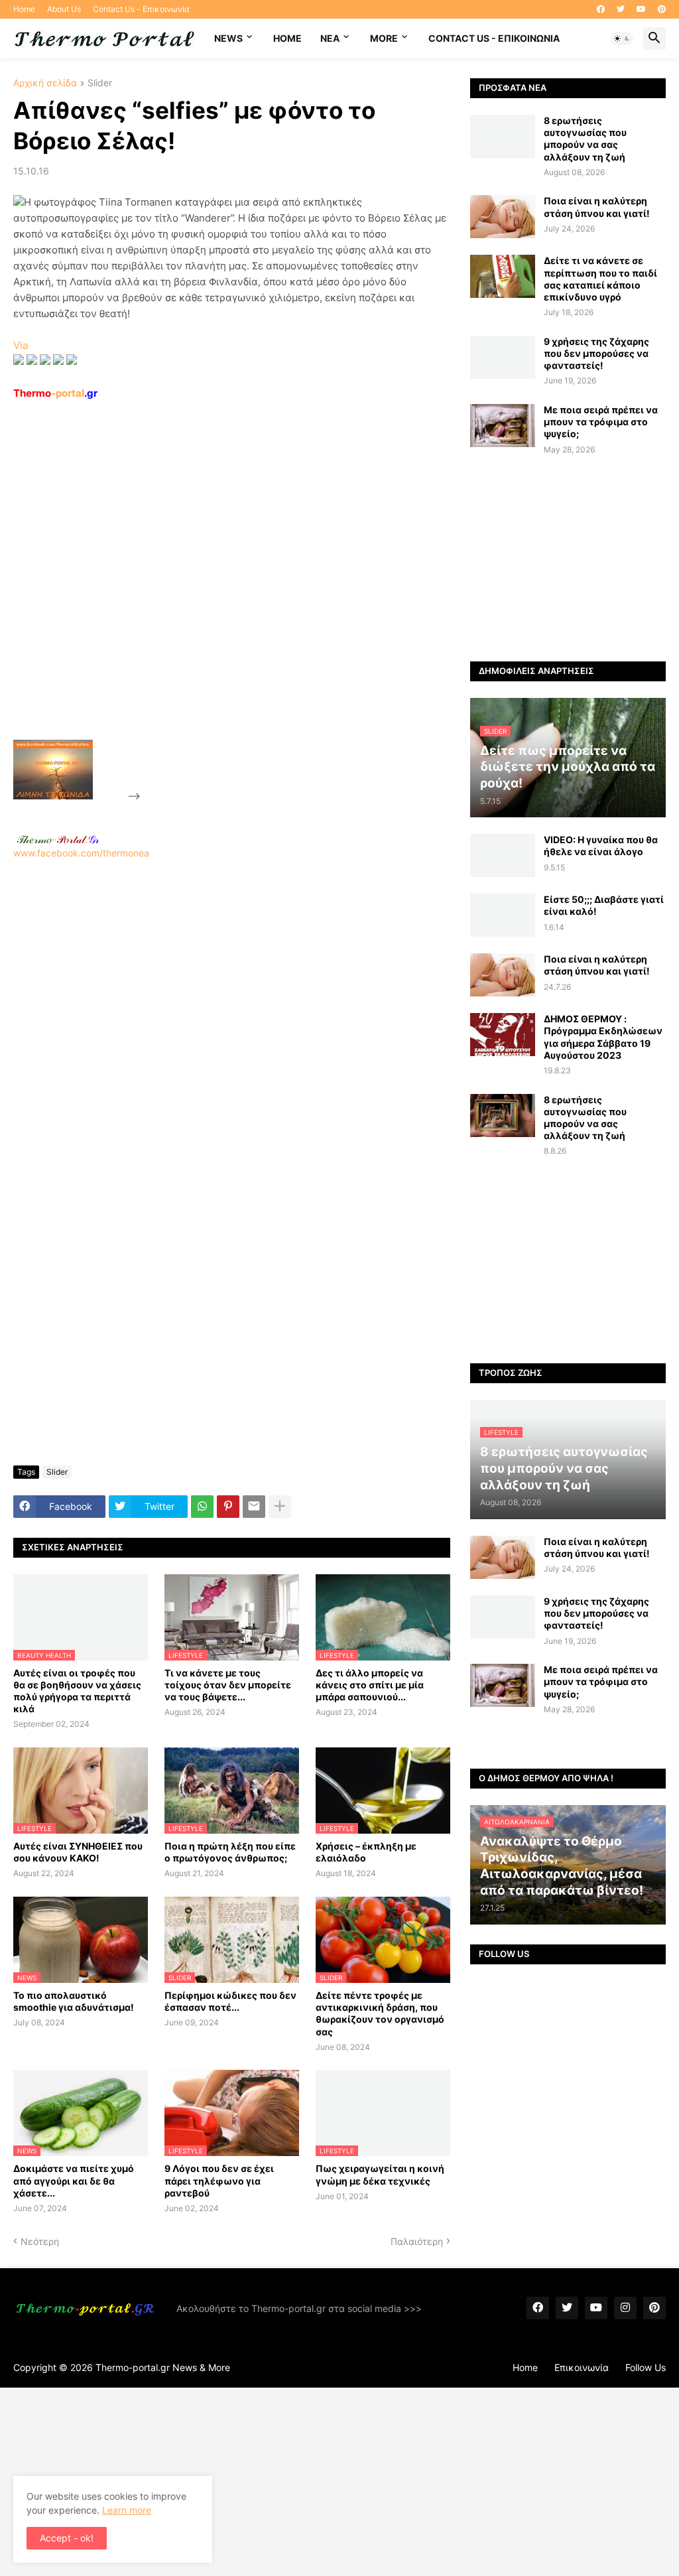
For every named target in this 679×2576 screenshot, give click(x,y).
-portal (55, 393)
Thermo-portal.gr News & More (163, 2367)
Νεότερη (40, 2241)
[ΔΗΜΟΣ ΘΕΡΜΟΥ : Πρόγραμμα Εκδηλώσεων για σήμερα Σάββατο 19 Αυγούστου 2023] (503, 1035)
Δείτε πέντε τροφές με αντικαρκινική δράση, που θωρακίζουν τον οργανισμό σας (380, 2013)
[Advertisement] (243, 600)
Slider (100, 83)
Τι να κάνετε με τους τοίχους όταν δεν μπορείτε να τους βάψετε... (228, 1685)
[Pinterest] (228, 1507)
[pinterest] (662, 9)
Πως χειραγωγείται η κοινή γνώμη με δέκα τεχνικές (380, 2174)
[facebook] (601, 9)
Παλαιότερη (417, 2241)
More (384, 38)
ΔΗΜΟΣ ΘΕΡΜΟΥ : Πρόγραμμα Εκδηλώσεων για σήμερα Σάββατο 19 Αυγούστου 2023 (603, 1037)
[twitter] (621, 9)
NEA (330, 38)
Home (24, 9)
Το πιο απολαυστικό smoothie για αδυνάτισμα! (74, 2001)
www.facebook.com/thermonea (81, 853)
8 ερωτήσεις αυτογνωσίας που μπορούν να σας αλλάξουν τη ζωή (585, 139)
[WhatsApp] (202, 1507)
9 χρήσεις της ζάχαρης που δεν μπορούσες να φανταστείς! (596, 353)
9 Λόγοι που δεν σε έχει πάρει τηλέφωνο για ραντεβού (219, 2180)
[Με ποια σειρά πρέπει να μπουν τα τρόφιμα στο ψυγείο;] (503, 426)
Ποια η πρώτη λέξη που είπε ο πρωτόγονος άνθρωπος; (230, 1852)
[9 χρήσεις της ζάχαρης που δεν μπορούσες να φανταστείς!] (503, 357)
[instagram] (625, 2308)
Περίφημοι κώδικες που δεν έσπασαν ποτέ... (230, 2001)
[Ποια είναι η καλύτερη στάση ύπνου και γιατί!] (503, 217)
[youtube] (641, 9)
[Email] (254, 1507)
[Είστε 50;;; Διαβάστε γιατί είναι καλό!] (503, 915)
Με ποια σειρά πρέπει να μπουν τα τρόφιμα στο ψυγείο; (601, 422)
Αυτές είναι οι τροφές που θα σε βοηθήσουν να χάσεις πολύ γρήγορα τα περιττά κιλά (77, 1691)
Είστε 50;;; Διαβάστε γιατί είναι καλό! (604, 905)
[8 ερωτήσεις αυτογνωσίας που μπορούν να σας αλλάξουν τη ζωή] (503, 136)
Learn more (127, 2510)
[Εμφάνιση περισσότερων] (280, 1507)
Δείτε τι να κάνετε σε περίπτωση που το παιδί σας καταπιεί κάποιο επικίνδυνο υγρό (600, 279)
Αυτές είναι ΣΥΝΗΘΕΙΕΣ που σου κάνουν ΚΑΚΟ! (78, 1852)
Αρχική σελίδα (45, 83)
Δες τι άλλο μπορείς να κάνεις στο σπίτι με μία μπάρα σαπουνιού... (370, 1685)
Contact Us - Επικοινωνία (141, 9)
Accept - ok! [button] (67, 2538)
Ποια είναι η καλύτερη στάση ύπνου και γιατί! (597, 207)
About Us (64, 9)
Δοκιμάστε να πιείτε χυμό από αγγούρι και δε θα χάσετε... (74, 2180)
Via (21, 345)
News (228, 38)
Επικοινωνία (582, 2367)
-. (58, 839)
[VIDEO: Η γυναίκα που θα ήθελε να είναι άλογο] (503, 855)
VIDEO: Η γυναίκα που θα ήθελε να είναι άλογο (601, 846)
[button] (622, 38)
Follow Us (646, 2367)
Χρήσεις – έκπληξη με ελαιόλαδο (366, 1852)
